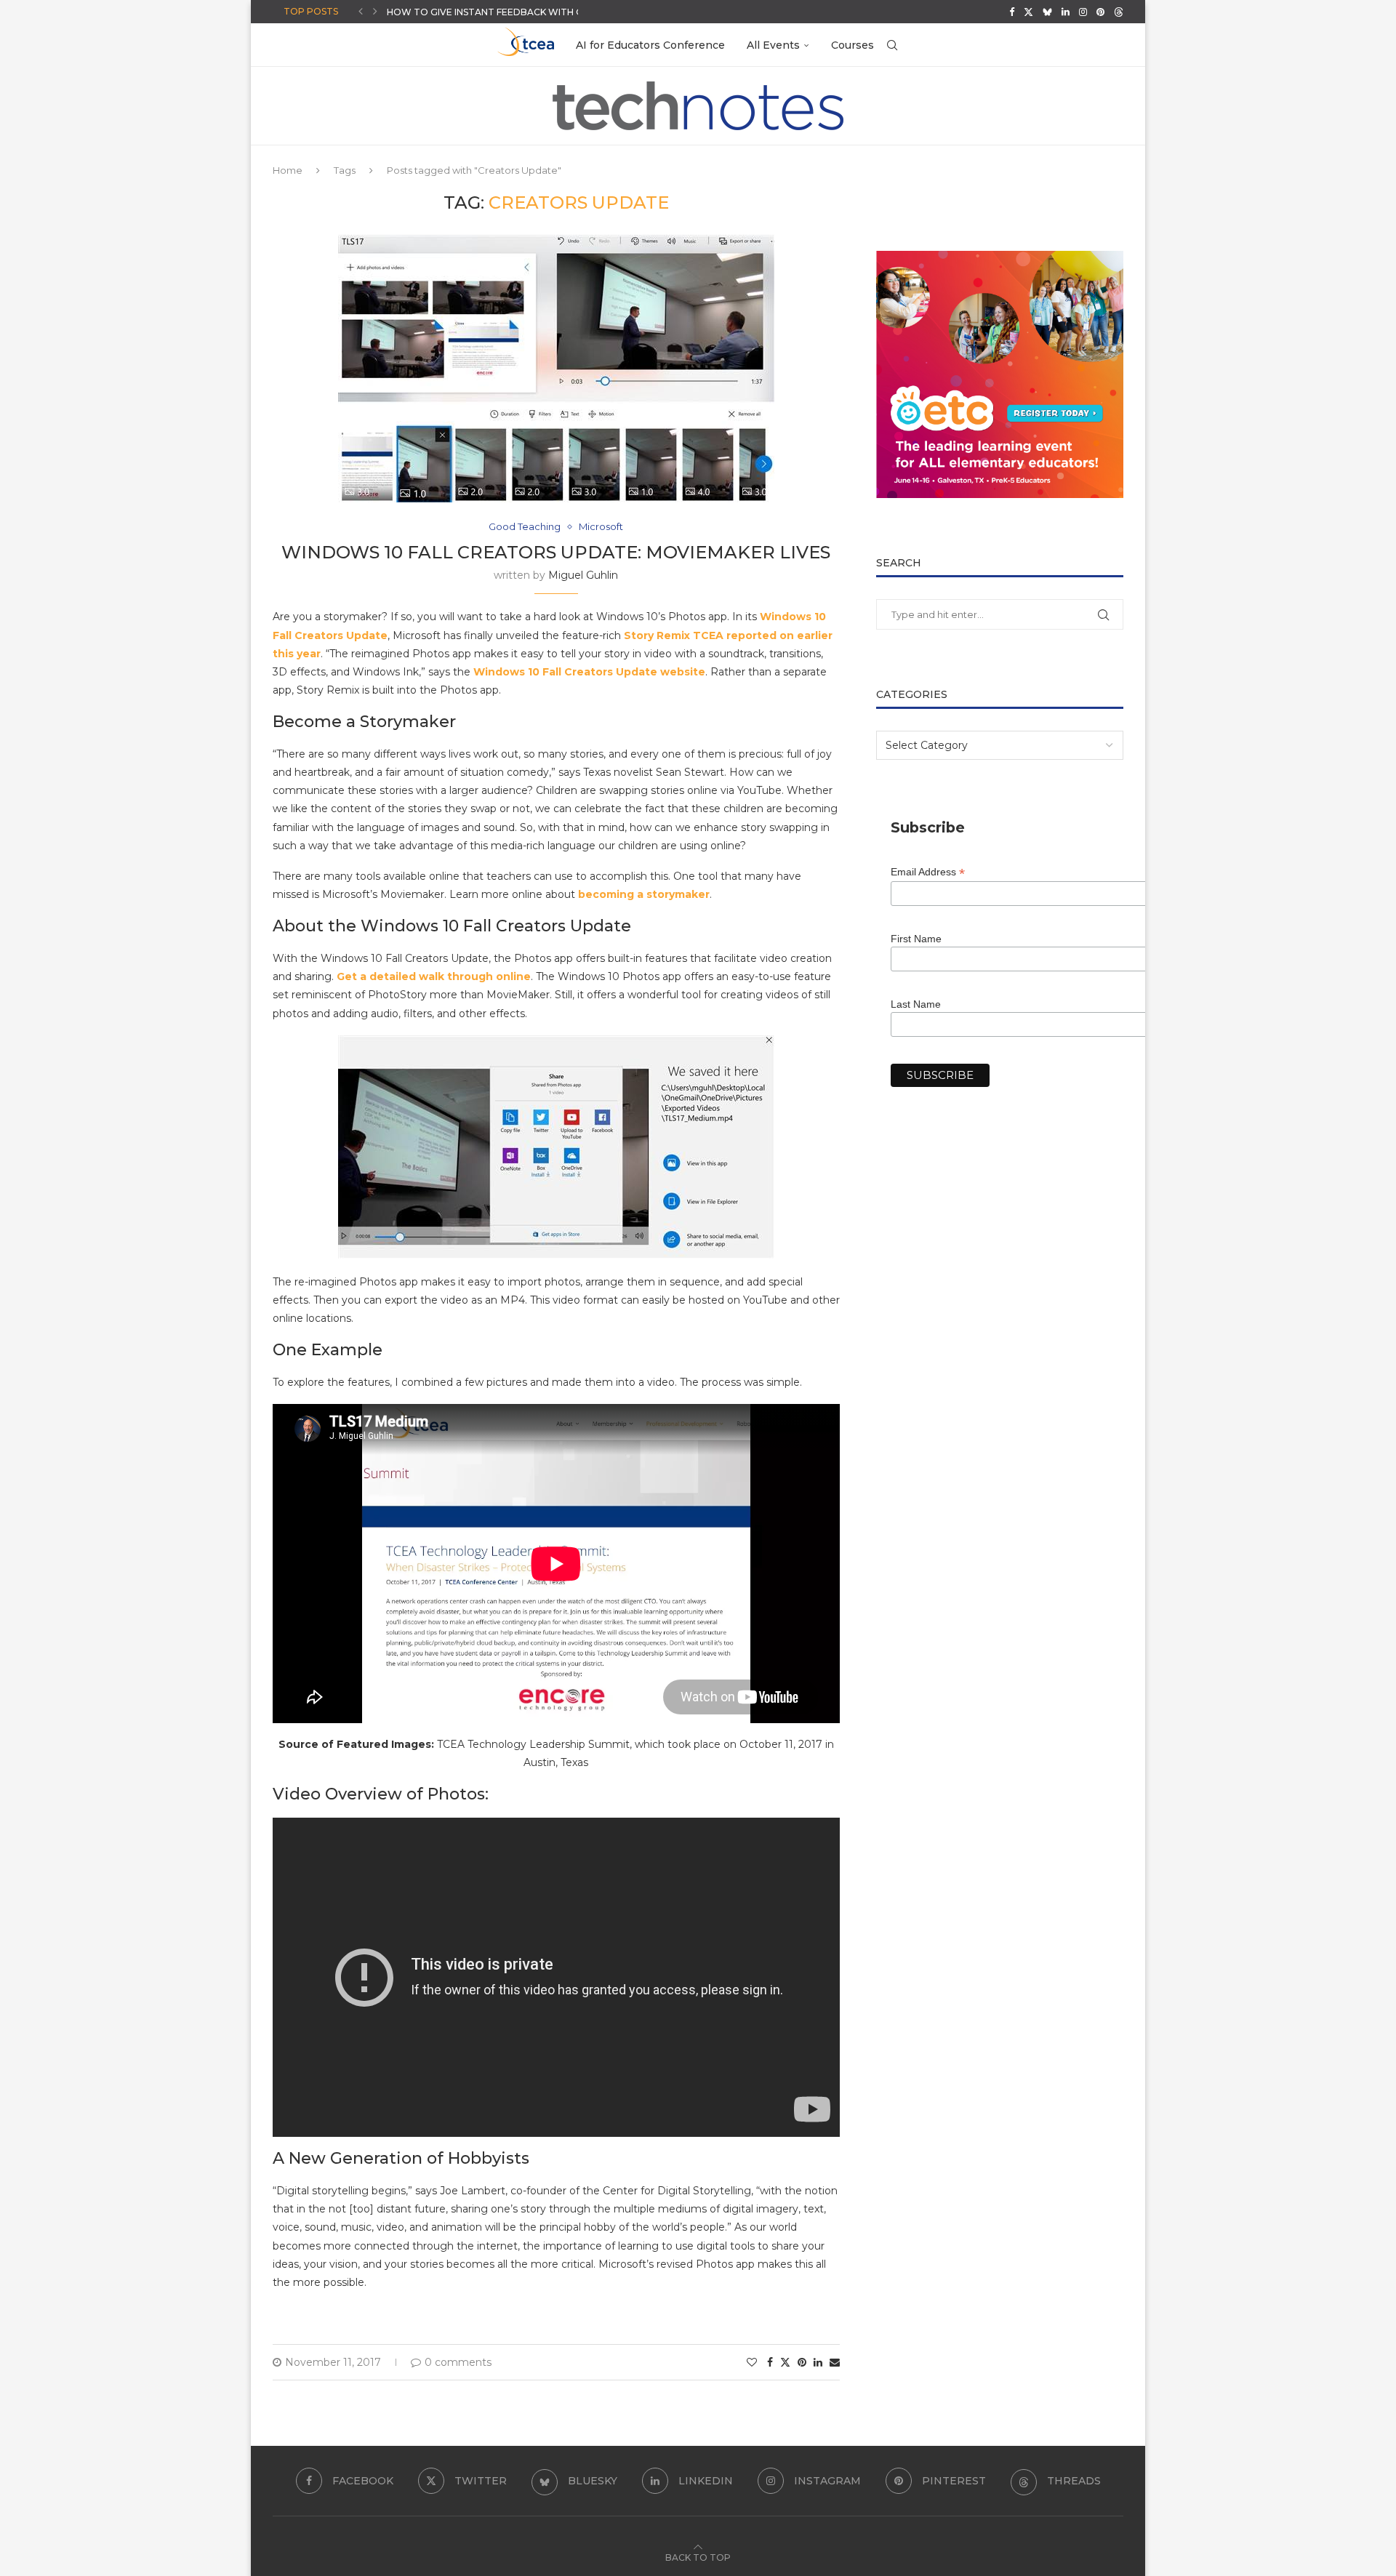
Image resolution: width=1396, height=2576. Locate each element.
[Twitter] (1028, 12)
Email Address (928, 872)
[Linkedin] (1066, 12)
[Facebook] (1012, 12)
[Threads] (1119, 12)
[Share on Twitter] (785, 2362)
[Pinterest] (1100, 12)
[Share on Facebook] (770, 2362)
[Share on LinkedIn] (818, 2362)
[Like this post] (752, 2362)
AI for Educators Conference (650, 45)
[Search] (892, 45)
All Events (773, 45)
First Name (916, 939)
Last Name (916, 1004)
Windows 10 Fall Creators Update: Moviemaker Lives (556, 552)
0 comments (458, 2362)
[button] (361, 12)
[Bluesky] (1047, 12)
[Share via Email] (835, 2362)
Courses (853, 45)
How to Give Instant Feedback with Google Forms (520, 12)
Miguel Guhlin (583, 575)
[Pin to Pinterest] (802, 2362)
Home (288, 170)
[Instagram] (1083, 12)
